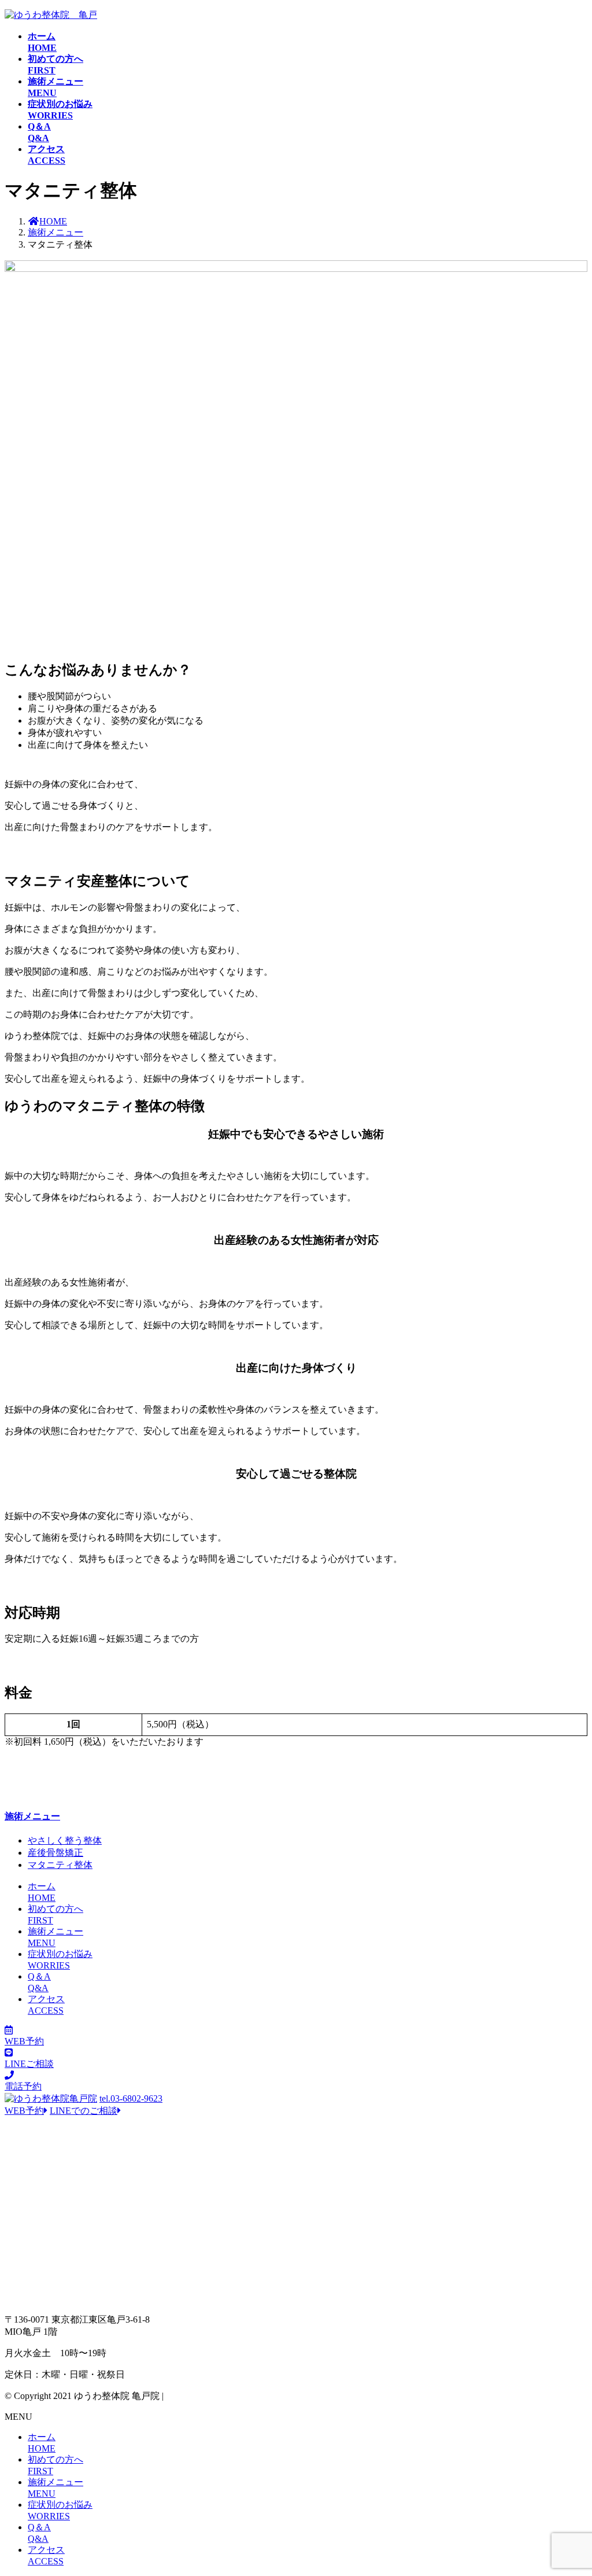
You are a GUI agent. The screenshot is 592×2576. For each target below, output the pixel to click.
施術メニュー (32, 1816)
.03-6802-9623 (131, 2098)
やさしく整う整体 (65, 1840)
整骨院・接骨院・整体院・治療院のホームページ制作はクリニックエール (319, 2396)
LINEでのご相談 (84, 2111)
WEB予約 (24, 2111)
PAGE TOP (569, 2487)
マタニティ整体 (60, 1865)
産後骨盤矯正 (55, 1853)
